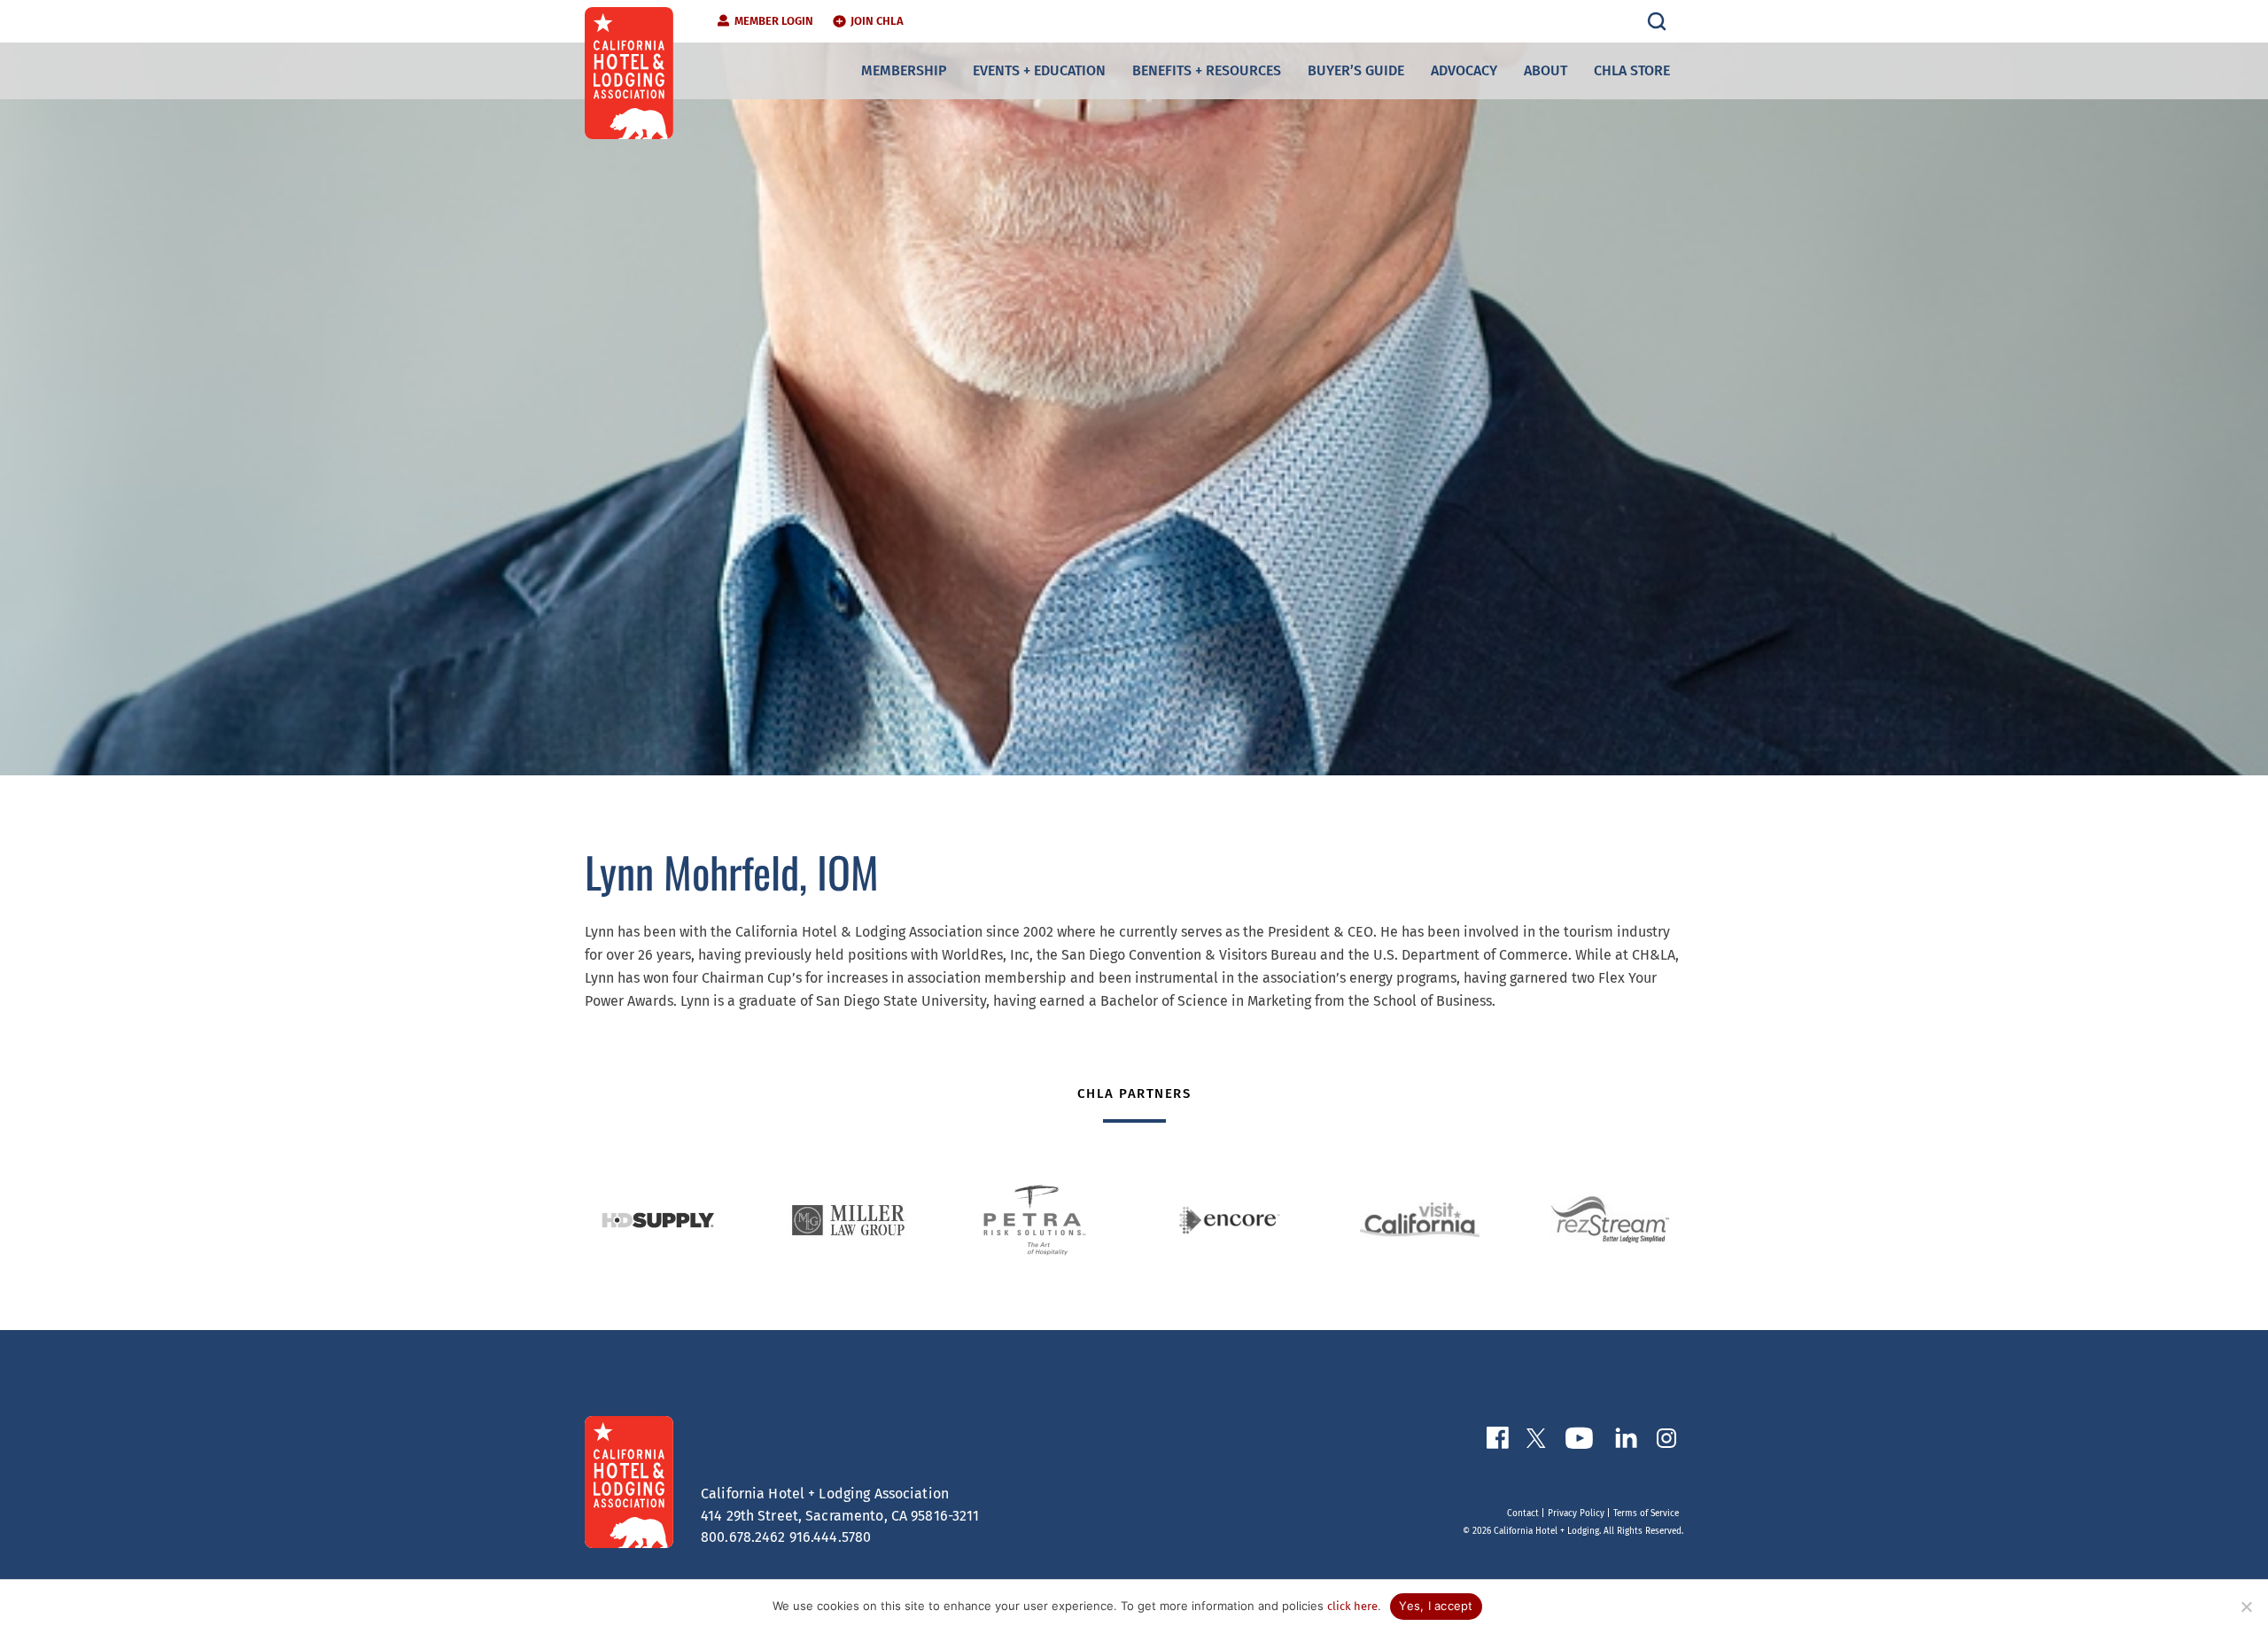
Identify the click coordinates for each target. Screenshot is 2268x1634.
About (1546, 70)
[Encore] (1229, 1220)
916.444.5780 (831, 1537)
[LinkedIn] (1626, 1441)
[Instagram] (1666, 1442)
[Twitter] (1536, 1442)
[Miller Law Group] (848, 1220)
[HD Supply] (658, 1220)
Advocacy (1464, 70)
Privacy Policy (1576, 1513)
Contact (1523, 1513)
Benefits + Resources (1207, 70)
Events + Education (1039, 70)
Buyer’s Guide (1356, 70)
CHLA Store (1632, 70)
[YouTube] (1579, 1442)
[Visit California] (1420, 1220)
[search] (1657, 21)
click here (1352, 1606)
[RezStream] (1610, 1220)
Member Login (774, 21)
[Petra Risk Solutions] (1039, 1220)
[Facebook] (1498, 1441)
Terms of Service (1646, 1513)
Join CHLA (877, 21)
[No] (2246, 1607)
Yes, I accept (1436, 1606)
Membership (904, 70)
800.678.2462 (743, 1537)
